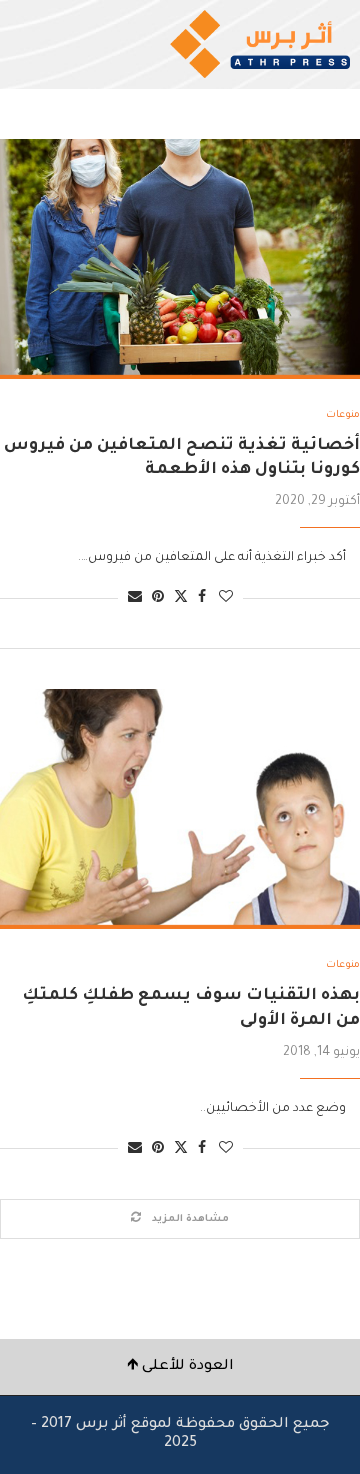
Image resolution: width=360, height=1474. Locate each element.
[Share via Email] (135, 598)
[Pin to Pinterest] (158, 598)
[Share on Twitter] (181, 597)
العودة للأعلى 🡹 (180, 1367)
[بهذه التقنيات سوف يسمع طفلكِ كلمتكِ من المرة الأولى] (180, 809)
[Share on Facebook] (202, 598)
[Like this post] (226, 598)
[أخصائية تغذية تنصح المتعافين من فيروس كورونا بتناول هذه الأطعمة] (180, 259)
